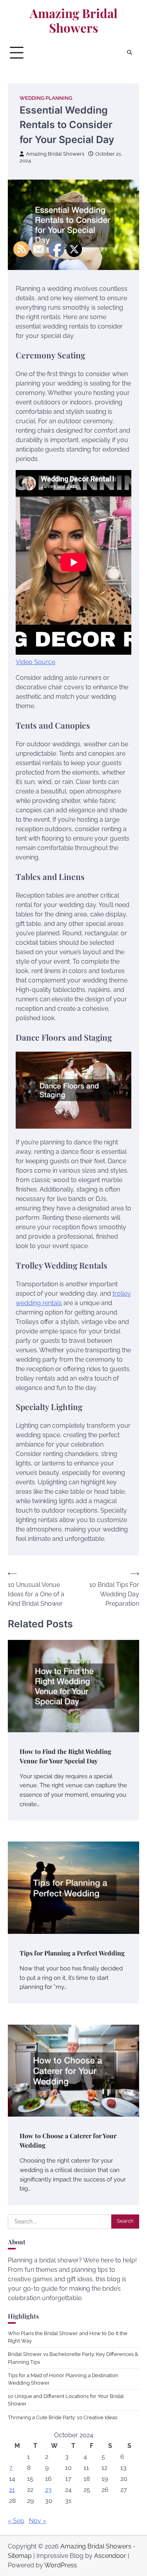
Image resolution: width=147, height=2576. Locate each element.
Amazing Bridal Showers (74, 21)
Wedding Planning (46, 98)
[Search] (129, 53)
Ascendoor (110, 2556)
